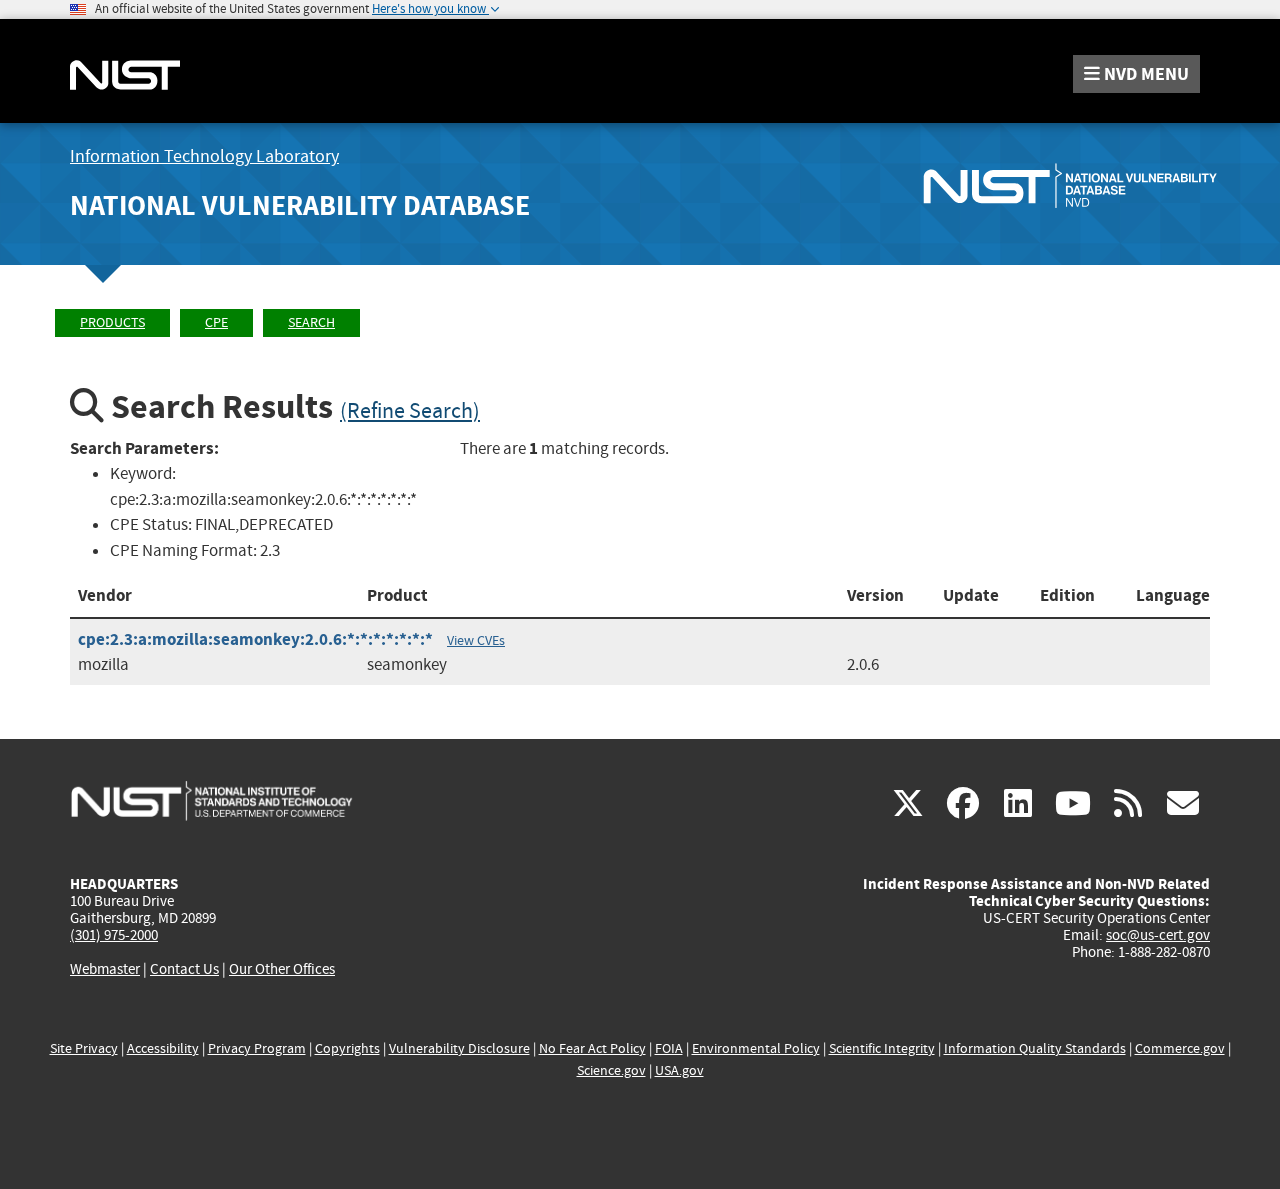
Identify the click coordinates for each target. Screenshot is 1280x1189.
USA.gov (679, 1070)
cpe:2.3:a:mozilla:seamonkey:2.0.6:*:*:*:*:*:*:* (255, 639)
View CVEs (476, 640)
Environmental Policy (756, 1048)
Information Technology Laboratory (204, 156)
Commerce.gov (1180, 1048)
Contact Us (184, 969)
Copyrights (347, 1048)
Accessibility (163, 1048)
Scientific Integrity (882, 1048)
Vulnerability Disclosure (459, 1048)
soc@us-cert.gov (1158, 935)
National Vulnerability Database (300, 205)
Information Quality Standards (1035, 1048)
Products (112, 322)
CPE (216, 322)
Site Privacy (84, 1048)
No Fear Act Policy (592, 1048)
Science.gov (611, 1070)
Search (311, 322)
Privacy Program (257, 1048)
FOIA (669, 1048)
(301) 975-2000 (114, 935)
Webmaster (105, 969)
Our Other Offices (282, 969)
